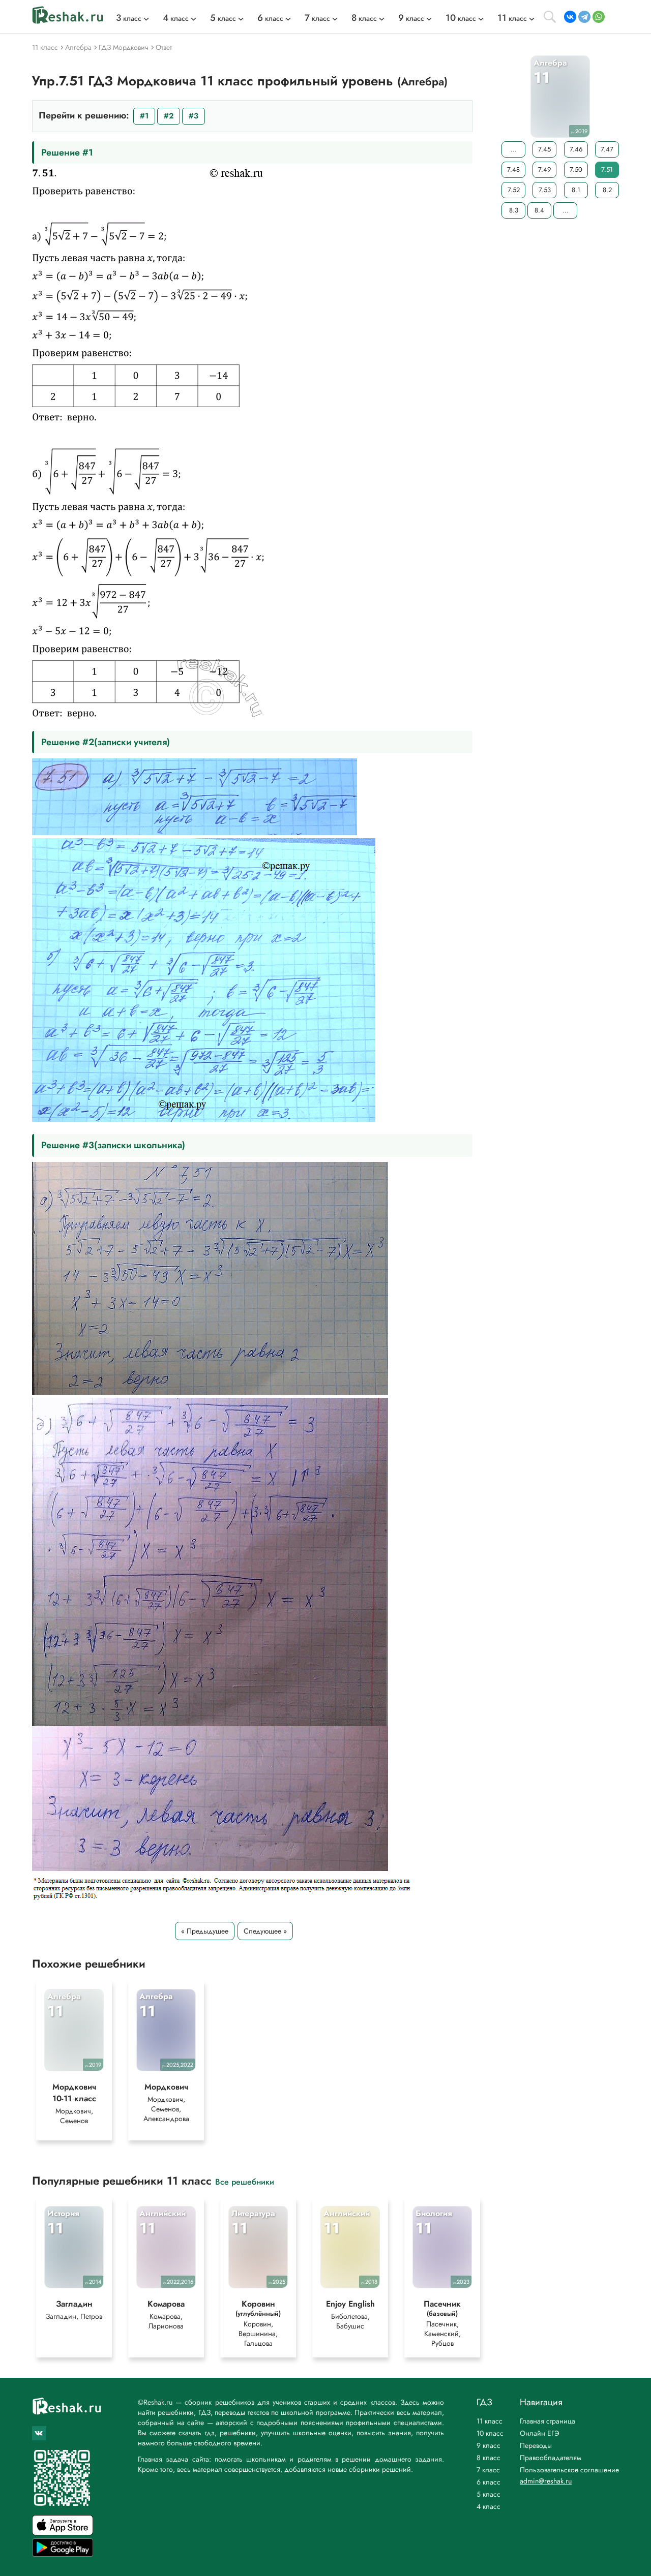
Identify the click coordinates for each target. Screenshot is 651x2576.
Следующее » (265, 1931)
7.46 (576, 149)
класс (129, 18)
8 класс (489, 2458)
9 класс (489, 2445)
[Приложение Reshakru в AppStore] (63, 2533)
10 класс (490, 2433)
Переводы (536, 2445)
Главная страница (548, 2421)
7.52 (514, 190)
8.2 (607, 190)
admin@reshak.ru (546, 2481)
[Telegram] (584, 17)
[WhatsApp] (599, 17)
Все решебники (245, 2181)
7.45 (544, 149)
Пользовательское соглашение (569, 2470)
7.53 (545, 190)
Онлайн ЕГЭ (540, 2433)
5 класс (489, 2494)
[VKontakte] (570, 17)
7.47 (607, 149)
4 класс (489, 2506)
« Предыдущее (205, 1931)
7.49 (544, 170)
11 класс (490, 2421)
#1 (144, 116)
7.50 (576, 170)
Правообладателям (551, 2458)
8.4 (539, 210)
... (514, 149)
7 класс (488, 2470)
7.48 (513, 170)
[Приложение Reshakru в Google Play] (63, 2554)
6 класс (489, 2482)
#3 (194, 116)
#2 (169, 116)
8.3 (514, 210)
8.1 (576, 190)
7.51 (607, 170)
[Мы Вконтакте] (39, 2433)
